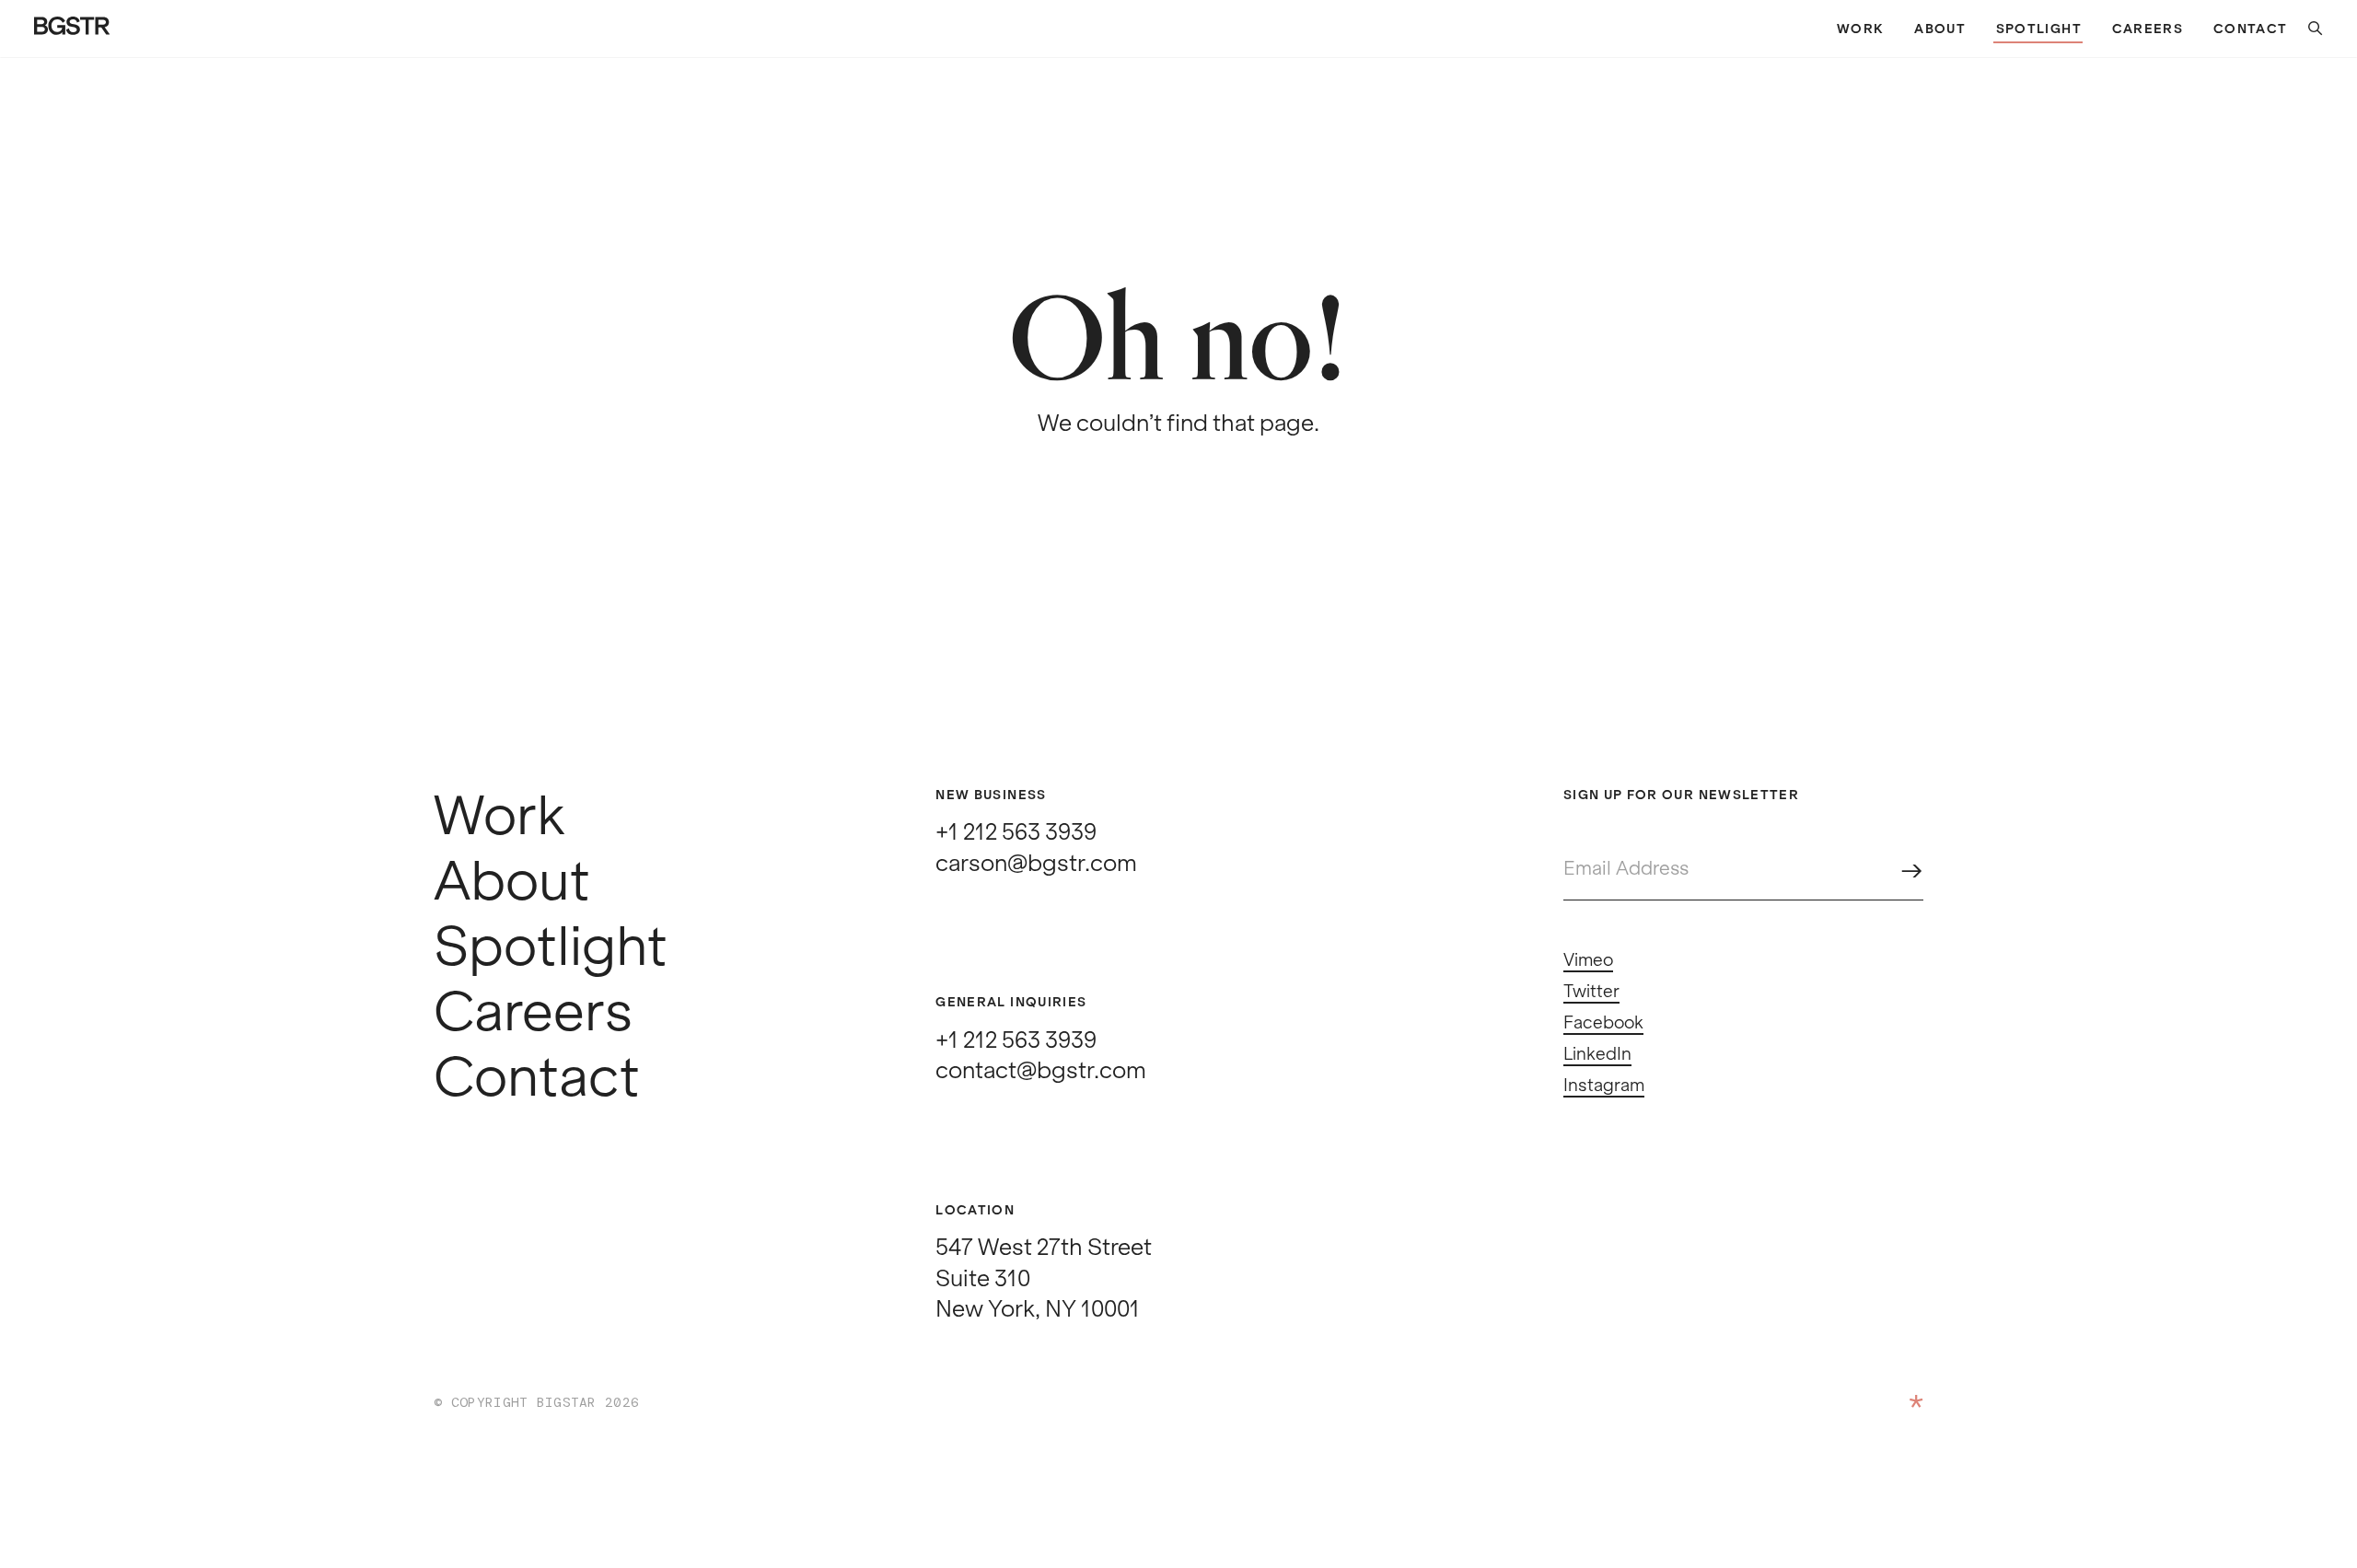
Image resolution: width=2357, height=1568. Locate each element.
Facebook (1603, 1023)
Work (1860, 29)
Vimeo (1588, 960)
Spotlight (2039, 29)
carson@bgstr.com (1036, 863)
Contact (2250, 29)
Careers (2148, 29)
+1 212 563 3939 (1016, 832)
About (1940, 29)
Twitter (1591, 992)
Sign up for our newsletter (1681, 795)
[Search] (2306, 29)
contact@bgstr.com (1041, 1070)
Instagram (1604, 1086)
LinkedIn (1597, 1054)
